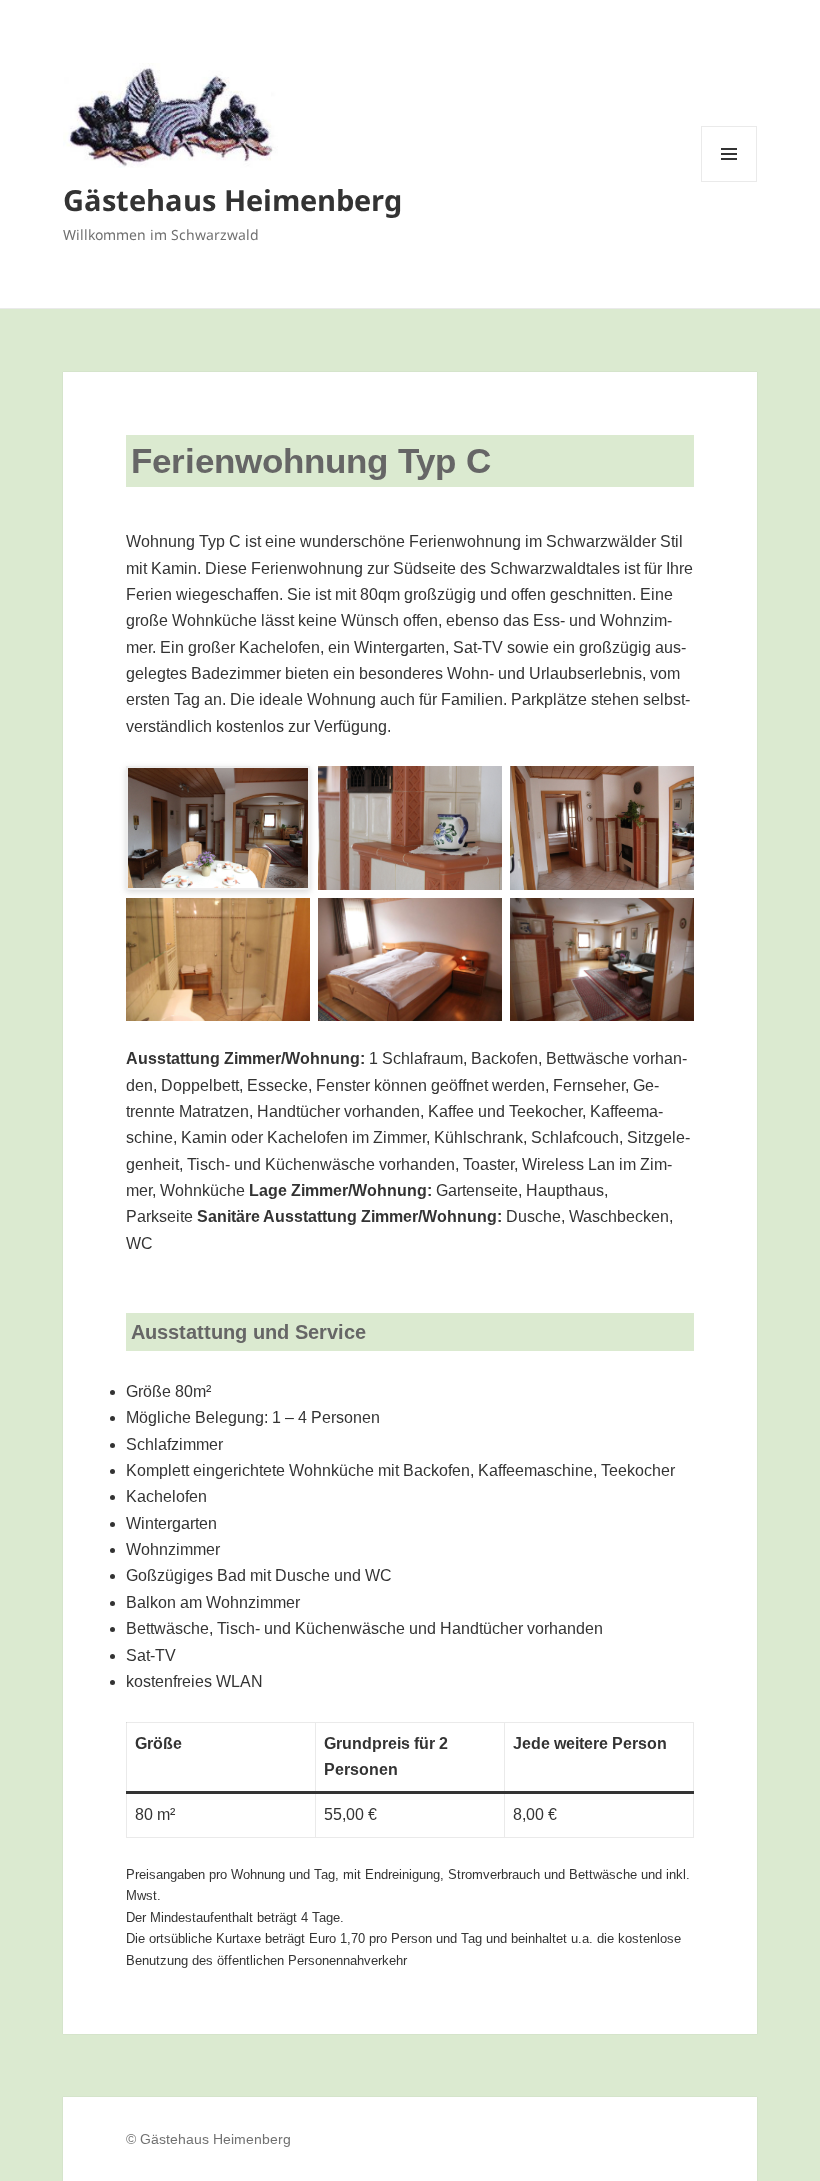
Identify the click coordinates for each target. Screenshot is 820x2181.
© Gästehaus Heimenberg (208, 2139)
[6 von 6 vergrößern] (668, 924)
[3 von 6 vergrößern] (668, 792)
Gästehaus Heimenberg (232, 199)
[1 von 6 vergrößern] (284, 792)
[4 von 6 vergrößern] (284, 924)
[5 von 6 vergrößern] (476, 924)
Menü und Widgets (729, 181)
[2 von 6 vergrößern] (476, 792)
